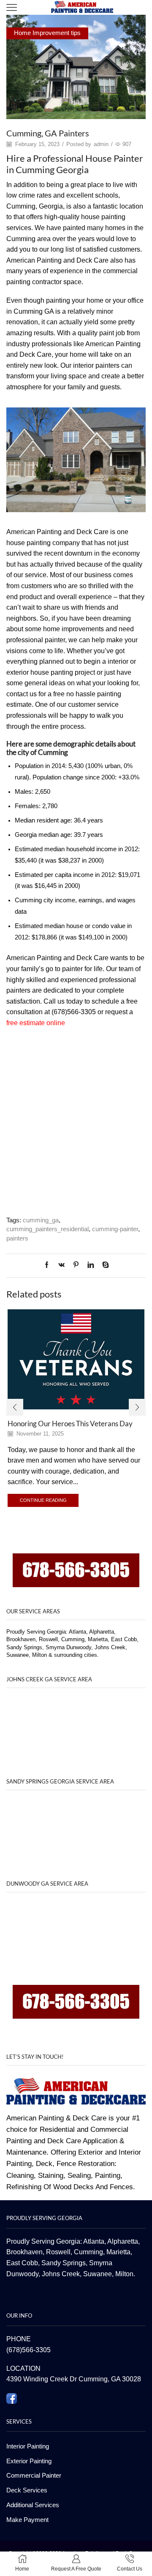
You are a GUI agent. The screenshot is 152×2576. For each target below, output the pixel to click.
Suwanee (98, 2274)
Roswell (58, 2252)
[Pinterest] (76, 1265)
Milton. (125, 2274)
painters (17, 1238)
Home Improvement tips (47, 33)
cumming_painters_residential (47, 1229)
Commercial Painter (34, 2476)
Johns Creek (61, 2274)
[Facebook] (49, 1265)
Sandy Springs (64, 2263)
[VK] (61, 1265)
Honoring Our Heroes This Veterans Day (70, 1424)
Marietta (118, 2252)
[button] (15, 1407)
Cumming (88, 2252)
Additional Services (33, 2505)
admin (101, 144)
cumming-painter (115, 1229)
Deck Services (27, 2490)
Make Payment (27, 2520)
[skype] (103, 1265)
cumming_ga (41, 1220)
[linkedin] (91, 1265)
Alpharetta (123, 2241)
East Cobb (22, 2263)
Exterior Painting (29, 2461)
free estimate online (36, 1023)
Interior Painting (28, 2446)
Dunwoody (22, 2274)
